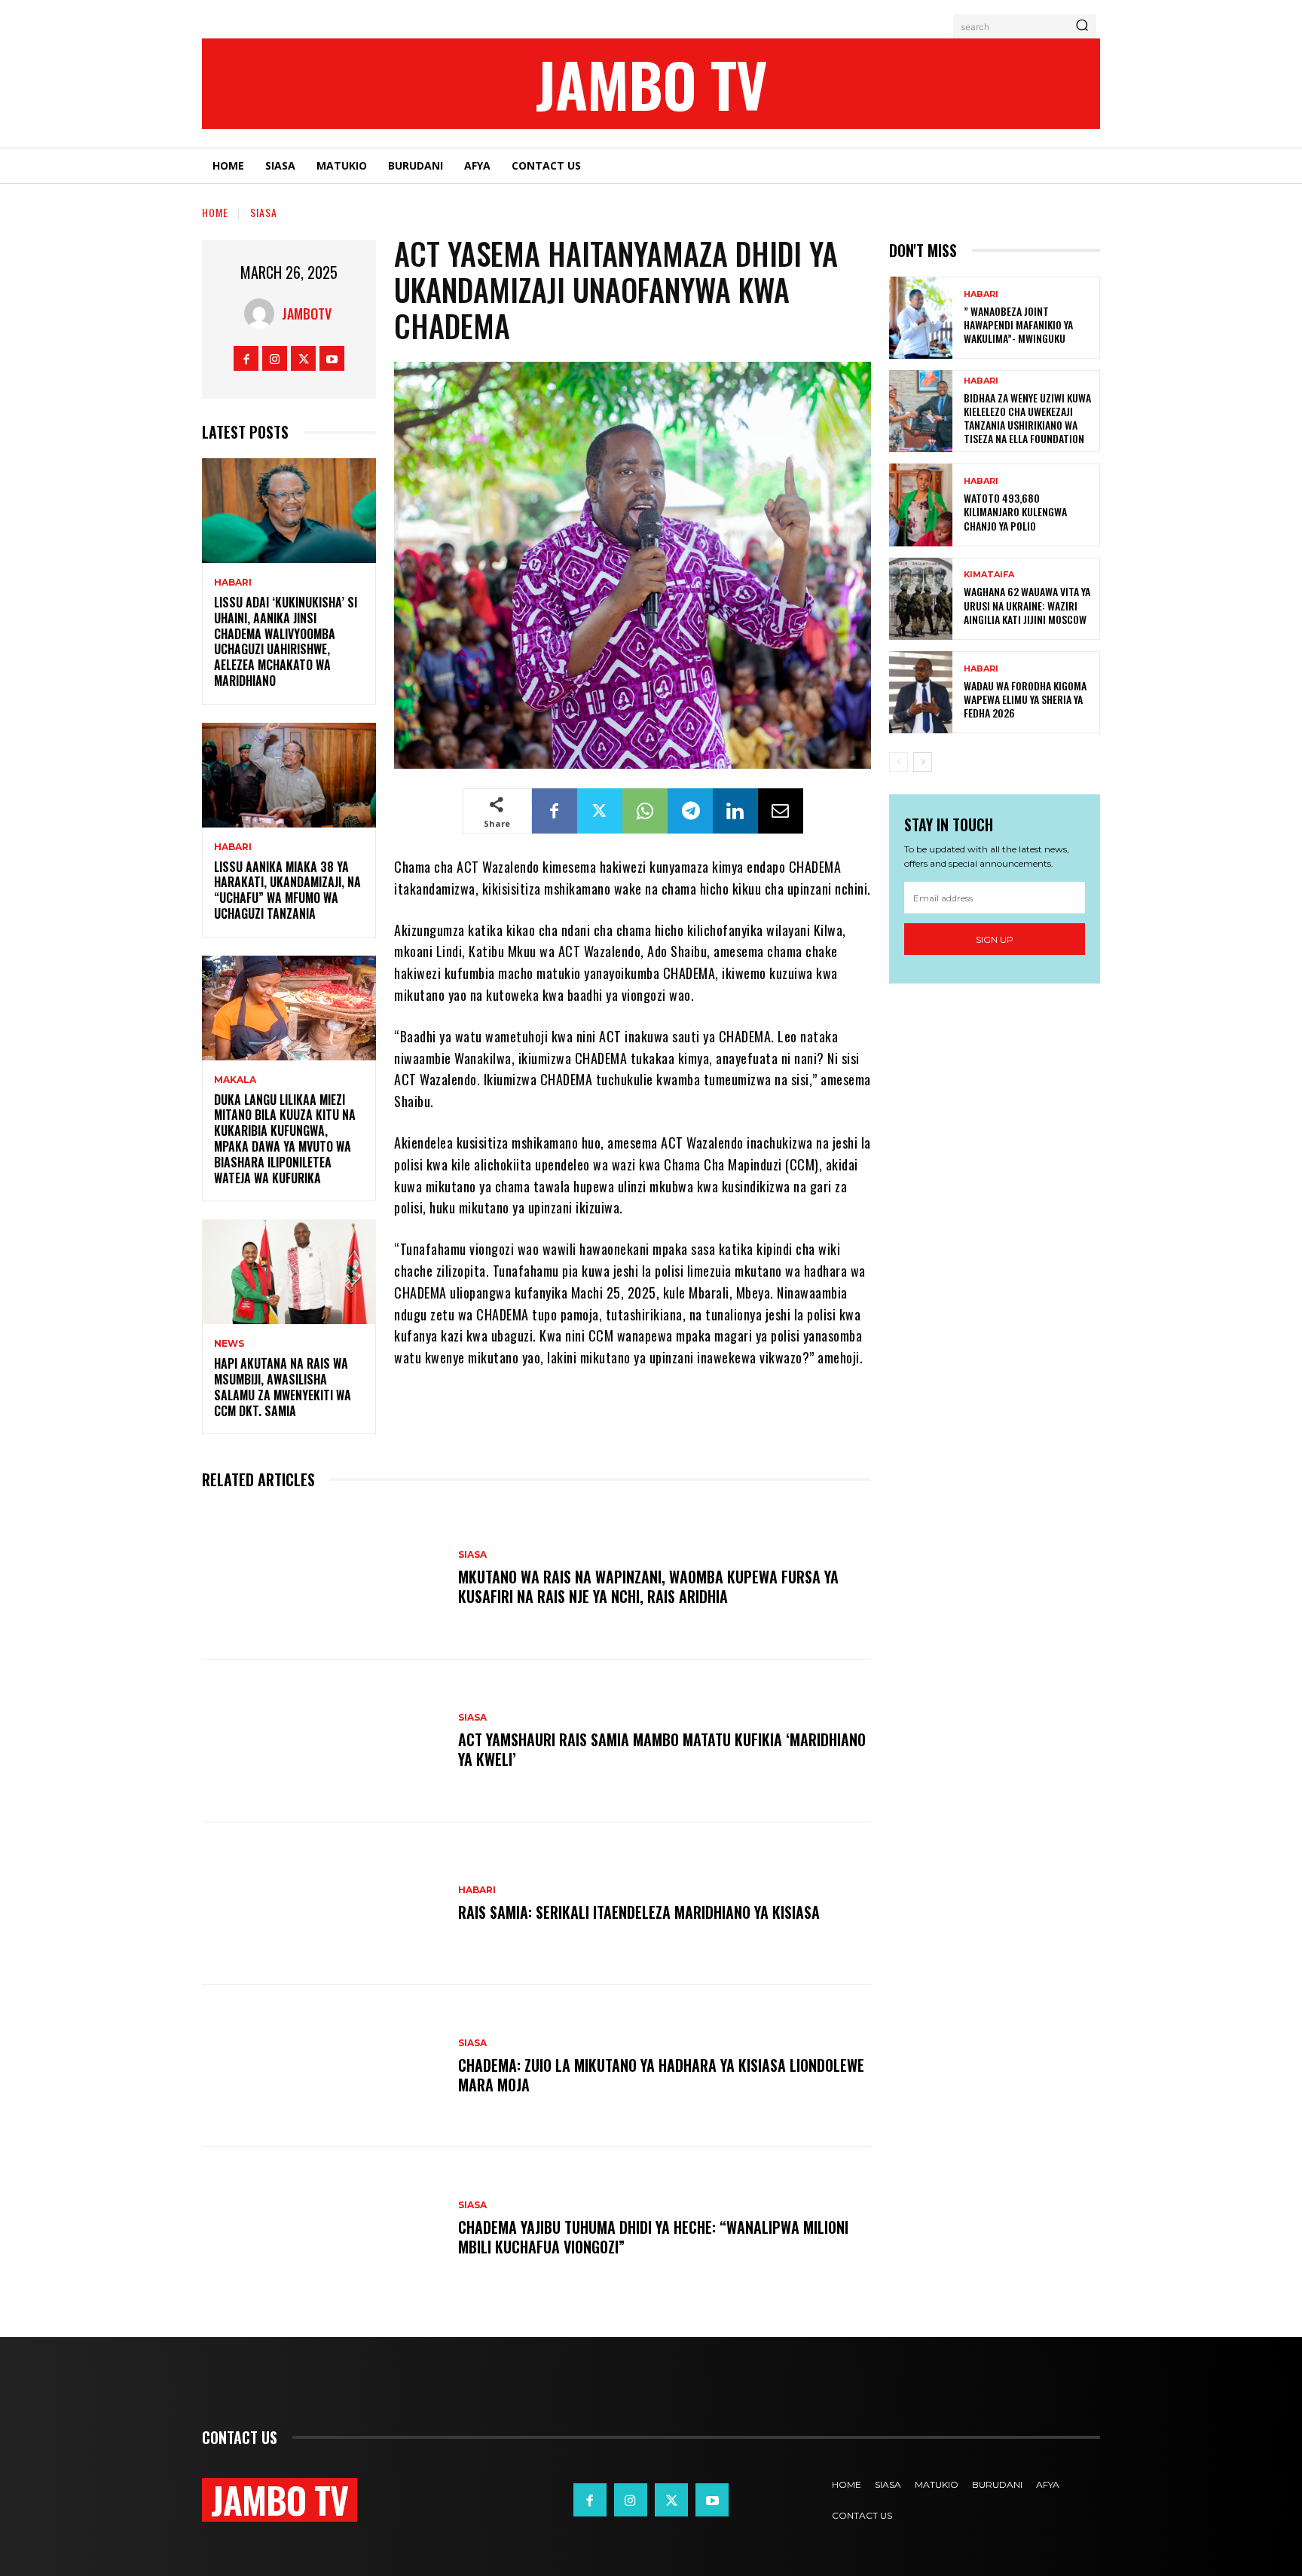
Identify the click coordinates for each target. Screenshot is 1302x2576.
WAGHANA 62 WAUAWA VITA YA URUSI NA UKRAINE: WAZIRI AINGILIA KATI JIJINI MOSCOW (1027, 605)
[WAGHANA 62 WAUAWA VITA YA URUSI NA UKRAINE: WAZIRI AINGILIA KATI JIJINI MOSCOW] (921, 599)
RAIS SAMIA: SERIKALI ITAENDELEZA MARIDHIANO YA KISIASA (639, 1912)
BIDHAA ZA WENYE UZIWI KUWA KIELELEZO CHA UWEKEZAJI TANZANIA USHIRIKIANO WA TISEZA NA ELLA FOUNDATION (1027, 418)
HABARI (233, 583)
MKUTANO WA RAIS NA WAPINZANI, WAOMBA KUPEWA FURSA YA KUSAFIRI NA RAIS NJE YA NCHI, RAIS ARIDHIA (648, 1586)
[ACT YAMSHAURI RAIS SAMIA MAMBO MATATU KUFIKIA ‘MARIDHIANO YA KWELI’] (322, 1741)
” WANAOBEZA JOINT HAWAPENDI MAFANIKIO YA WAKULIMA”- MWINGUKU (1018, 324)
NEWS (229, 1344)
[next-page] (923, 762)
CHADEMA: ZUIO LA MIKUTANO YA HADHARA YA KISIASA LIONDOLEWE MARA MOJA (661, 2075)
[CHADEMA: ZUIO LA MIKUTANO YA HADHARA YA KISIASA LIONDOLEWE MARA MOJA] (322, 2067)
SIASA (264, 212)
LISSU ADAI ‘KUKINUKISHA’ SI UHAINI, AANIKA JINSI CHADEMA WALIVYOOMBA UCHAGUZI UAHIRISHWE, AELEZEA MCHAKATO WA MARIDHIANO (286, 641)
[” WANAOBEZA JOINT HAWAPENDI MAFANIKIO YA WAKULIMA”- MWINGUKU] (921, 318)
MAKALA (235, 1080)
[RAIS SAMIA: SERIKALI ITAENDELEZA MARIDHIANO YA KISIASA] (322, 1904)
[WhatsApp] (645, 811)
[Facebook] (246, 358)
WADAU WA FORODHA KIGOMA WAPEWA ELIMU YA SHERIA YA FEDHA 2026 (1025, 699)
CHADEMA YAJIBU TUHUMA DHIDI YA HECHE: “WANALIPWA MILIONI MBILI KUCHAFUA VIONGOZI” (653, 2237)
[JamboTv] (263, 314)
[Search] (1082, 26)
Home (215, 212)
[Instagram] (275, 358)
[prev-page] (899, 762)
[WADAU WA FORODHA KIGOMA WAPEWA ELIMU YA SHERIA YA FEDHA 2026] (921, 692)
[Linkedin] (735, 811)
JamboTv (307, 314)
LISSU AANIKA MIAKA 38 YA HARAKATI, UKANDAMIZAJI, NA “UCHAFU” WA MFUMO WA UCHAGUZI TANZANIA (287, 890)
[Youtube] (332, 358)
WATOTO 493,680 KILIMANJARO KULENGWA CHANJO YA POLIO (1015, 511)
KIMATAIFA (989, 575)
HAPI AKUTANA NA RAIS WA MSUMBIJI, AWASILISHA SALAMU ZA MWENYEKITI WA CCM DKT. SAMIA (283, 1387)
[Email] (781, 811)
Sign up (995, 939)
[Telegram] (690, 811)
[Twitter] (303, 358)
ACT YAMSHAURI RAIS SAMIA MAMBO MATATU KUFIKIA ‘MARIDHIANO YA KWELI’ (662, 1749)
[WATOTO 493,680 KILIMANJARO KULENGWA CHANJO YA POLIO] (921, 505)
